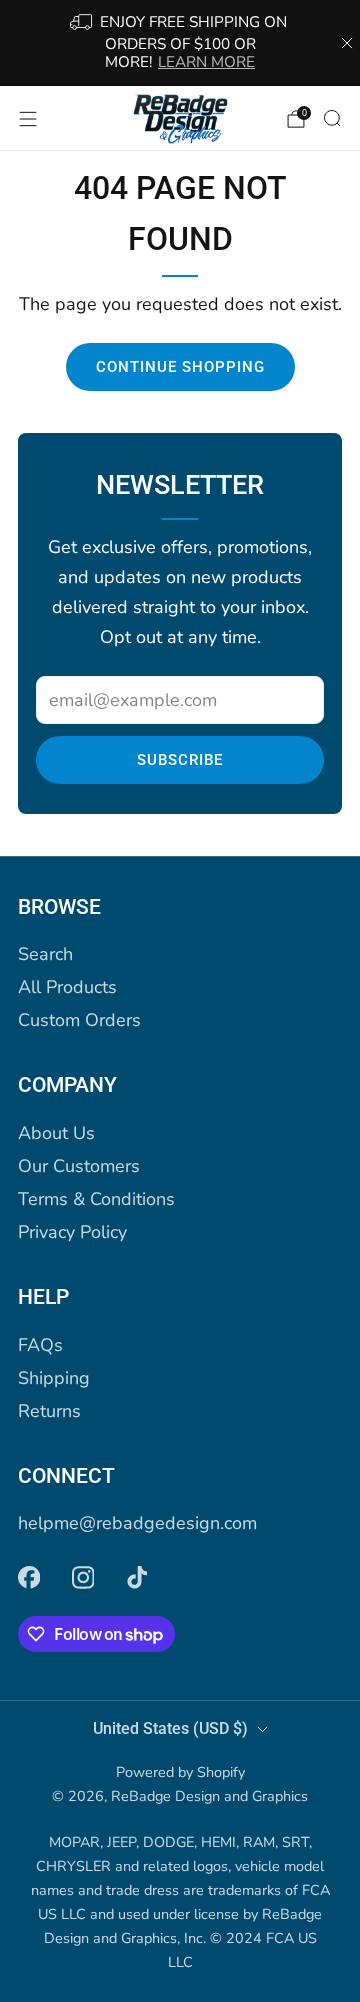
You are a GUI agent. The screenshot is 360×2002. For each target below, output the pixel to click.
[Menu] (28, 119)
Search (45, 954)
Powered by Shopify (180, 1772)
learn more (206, 62)
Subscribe (180, 760)
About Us (56, 1133)
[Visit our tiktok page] (137, 1577)
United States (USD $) (170, 1728)
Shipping (54, 1378)
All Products (67, 987)
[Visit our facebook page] (29, 1577)
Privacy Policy (72, 1232)
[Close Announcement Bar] (347, 43)
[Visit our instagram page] (83, 1577)
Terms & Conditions (96, 1199)
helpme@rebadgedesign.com (137, 1523)
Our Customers (79, 1166)
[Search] (332, 118)
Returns (49, 1411)
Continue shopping (180, 367)
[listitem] (180, 43)
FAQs (40, 1345)
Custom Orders (79, 1020)
